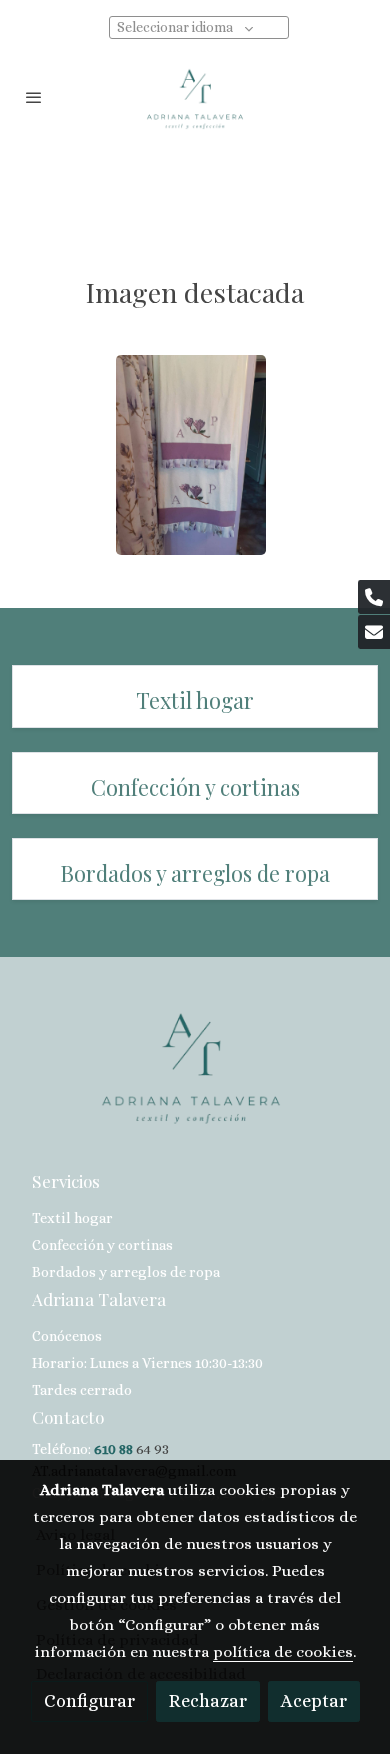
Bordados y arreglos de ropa (126, 1272)
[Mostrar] (191, 455)
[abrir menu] (34, 97)
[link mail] (374, 632)
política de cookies (283, 1652)
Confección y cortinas (102, 1245)
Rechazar (208, 1701)
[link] (195, 97)
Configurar (89, 1701)
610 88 (113, 1449)
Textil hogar (72, 1218)
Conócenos (67, 1336)
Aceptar (314, 1701)
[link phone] (374, 597)
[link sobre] (195, 1076)
